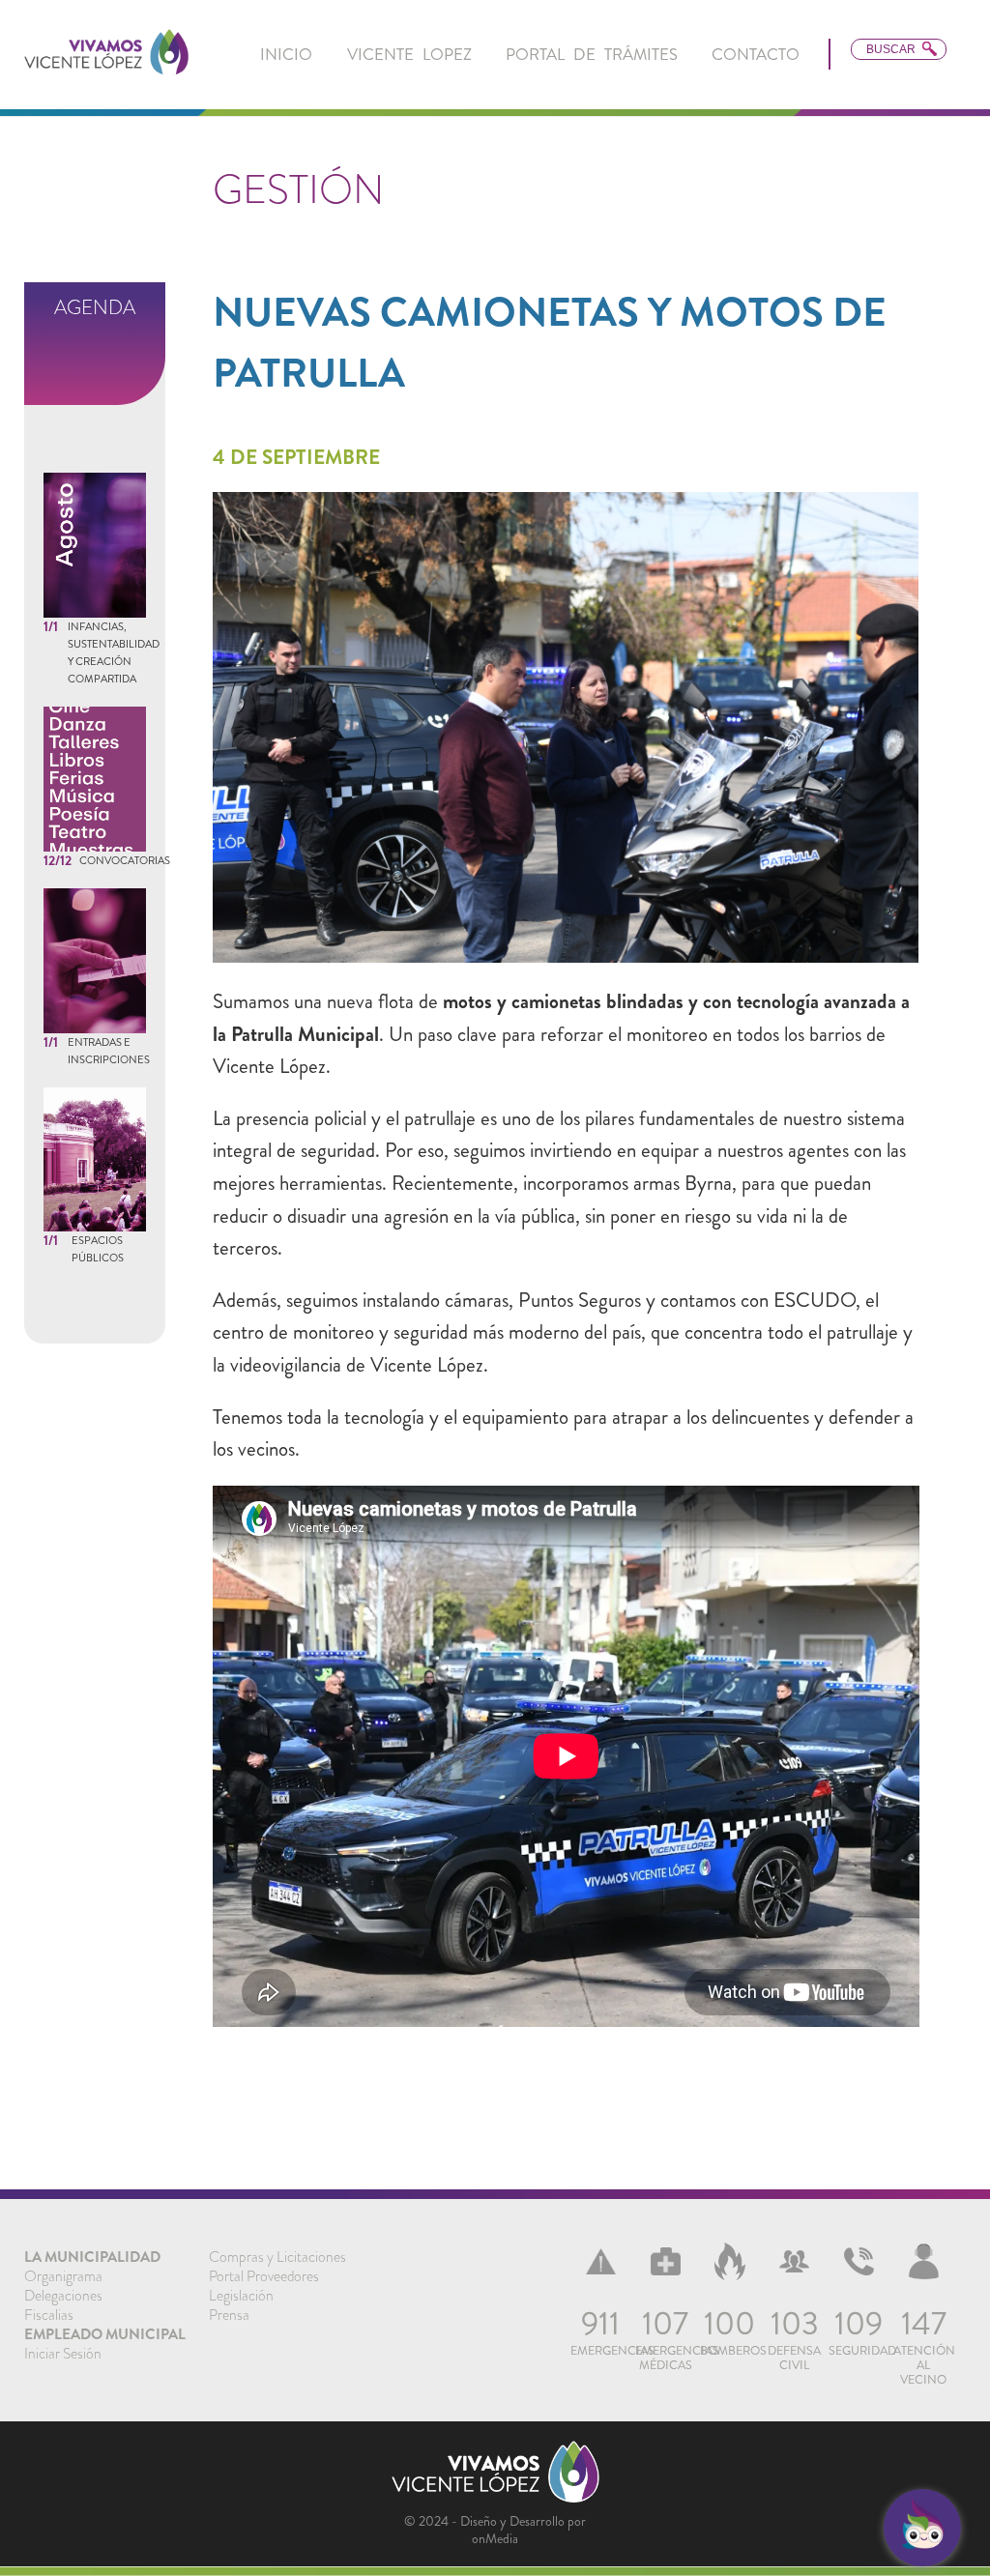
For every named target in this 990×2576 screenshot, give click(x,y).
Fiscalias (49, 2315)
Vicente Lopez (409, 54)
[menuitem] (286, 55)
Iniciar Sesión (63, 2354)
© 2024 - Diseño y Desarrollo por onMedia (495, 2530)
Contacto (756, 54)
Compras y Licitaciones (277, 2257)
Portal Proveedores (264, 2276)
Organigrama (63, 2276)
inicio (286, 54)
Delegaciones (63, 2296)
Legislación (241, 2296)
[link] (106, 54)
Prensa (229, 2315)
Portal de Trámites (592, 54)
